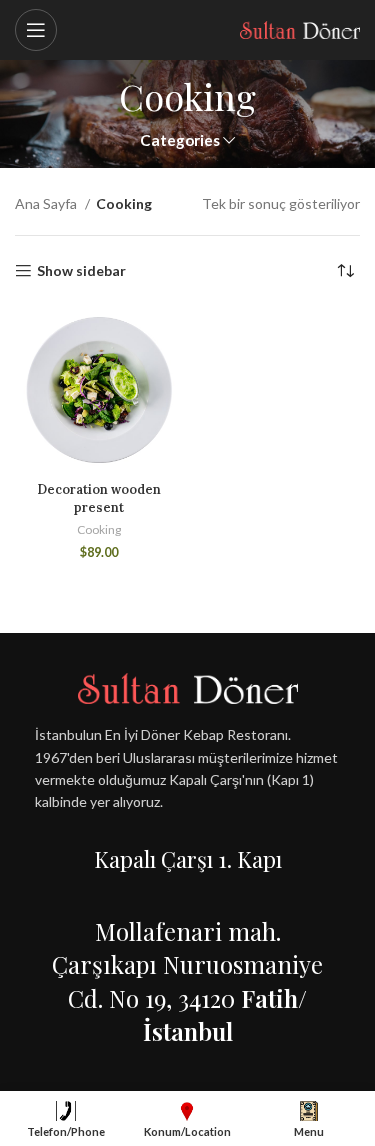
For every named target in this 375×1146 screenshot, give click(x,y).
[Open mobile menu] (36, 30)
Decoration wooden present (99, 498)
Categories (180, 140)
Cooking (99, 529)
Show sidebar (81, 271)
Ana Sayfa (47, 203)
